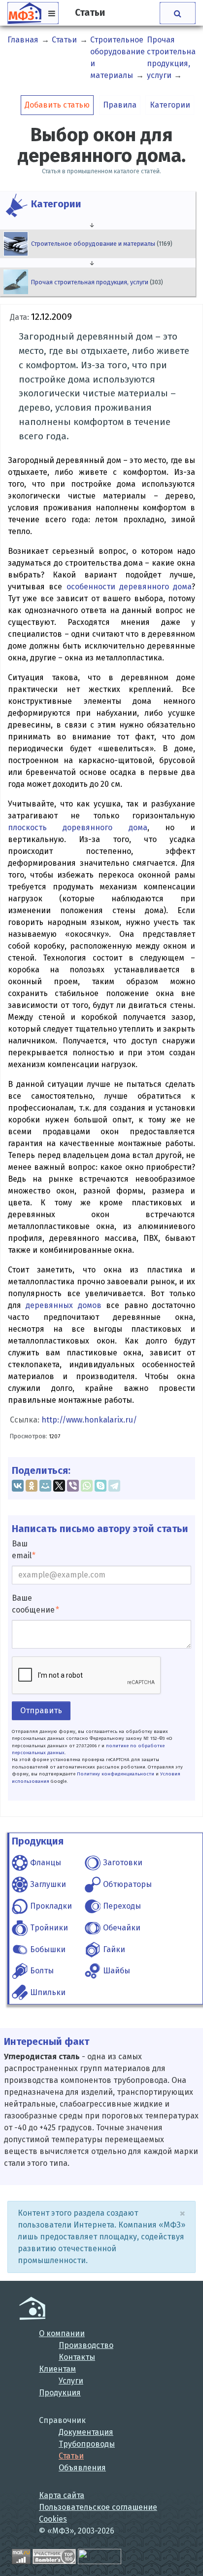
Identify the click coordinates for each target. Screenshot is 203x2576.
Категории (170, 105)
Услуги (71, 2381)
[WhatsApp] (87, 1486)
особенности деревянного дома (129, 587)
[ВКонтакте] (18, 1486)
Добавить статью (57, 105)
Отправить (41, 1711)
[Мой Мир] (45, 1486)
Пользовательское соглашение (98, 2507)
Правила (120, 105)
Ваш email (22, 1550)
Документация (86, 2432)
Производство (86, 2345)
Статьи (71, 2456)
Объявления (82, 2468)
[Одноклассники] (32, 1486)
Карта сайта (62, 2495)
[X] (59, 1486)
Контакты (77, 2357)
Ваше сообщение (33, 1604)
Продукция (60, 2393)
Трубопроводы (87, 2444)
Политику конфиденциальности (116, 1774)
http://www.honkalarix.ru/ (89, 1420)
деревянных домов (63, 1305)
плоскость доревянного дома (78, 827)
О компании (62, 2333)
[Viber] (73, 1486)
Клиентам (57, 2369)
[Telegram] (114, 1486)
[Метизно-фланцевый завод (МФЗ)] (32, 2308)
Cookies (53, 2519)
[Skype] (101, 1486)
